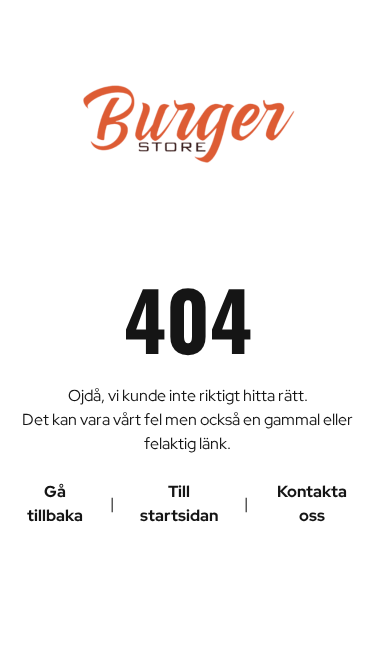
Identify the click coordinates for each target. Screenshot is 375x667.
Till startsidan (179, 503)
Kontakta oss (312, 503)
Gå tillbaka (55, 503)
